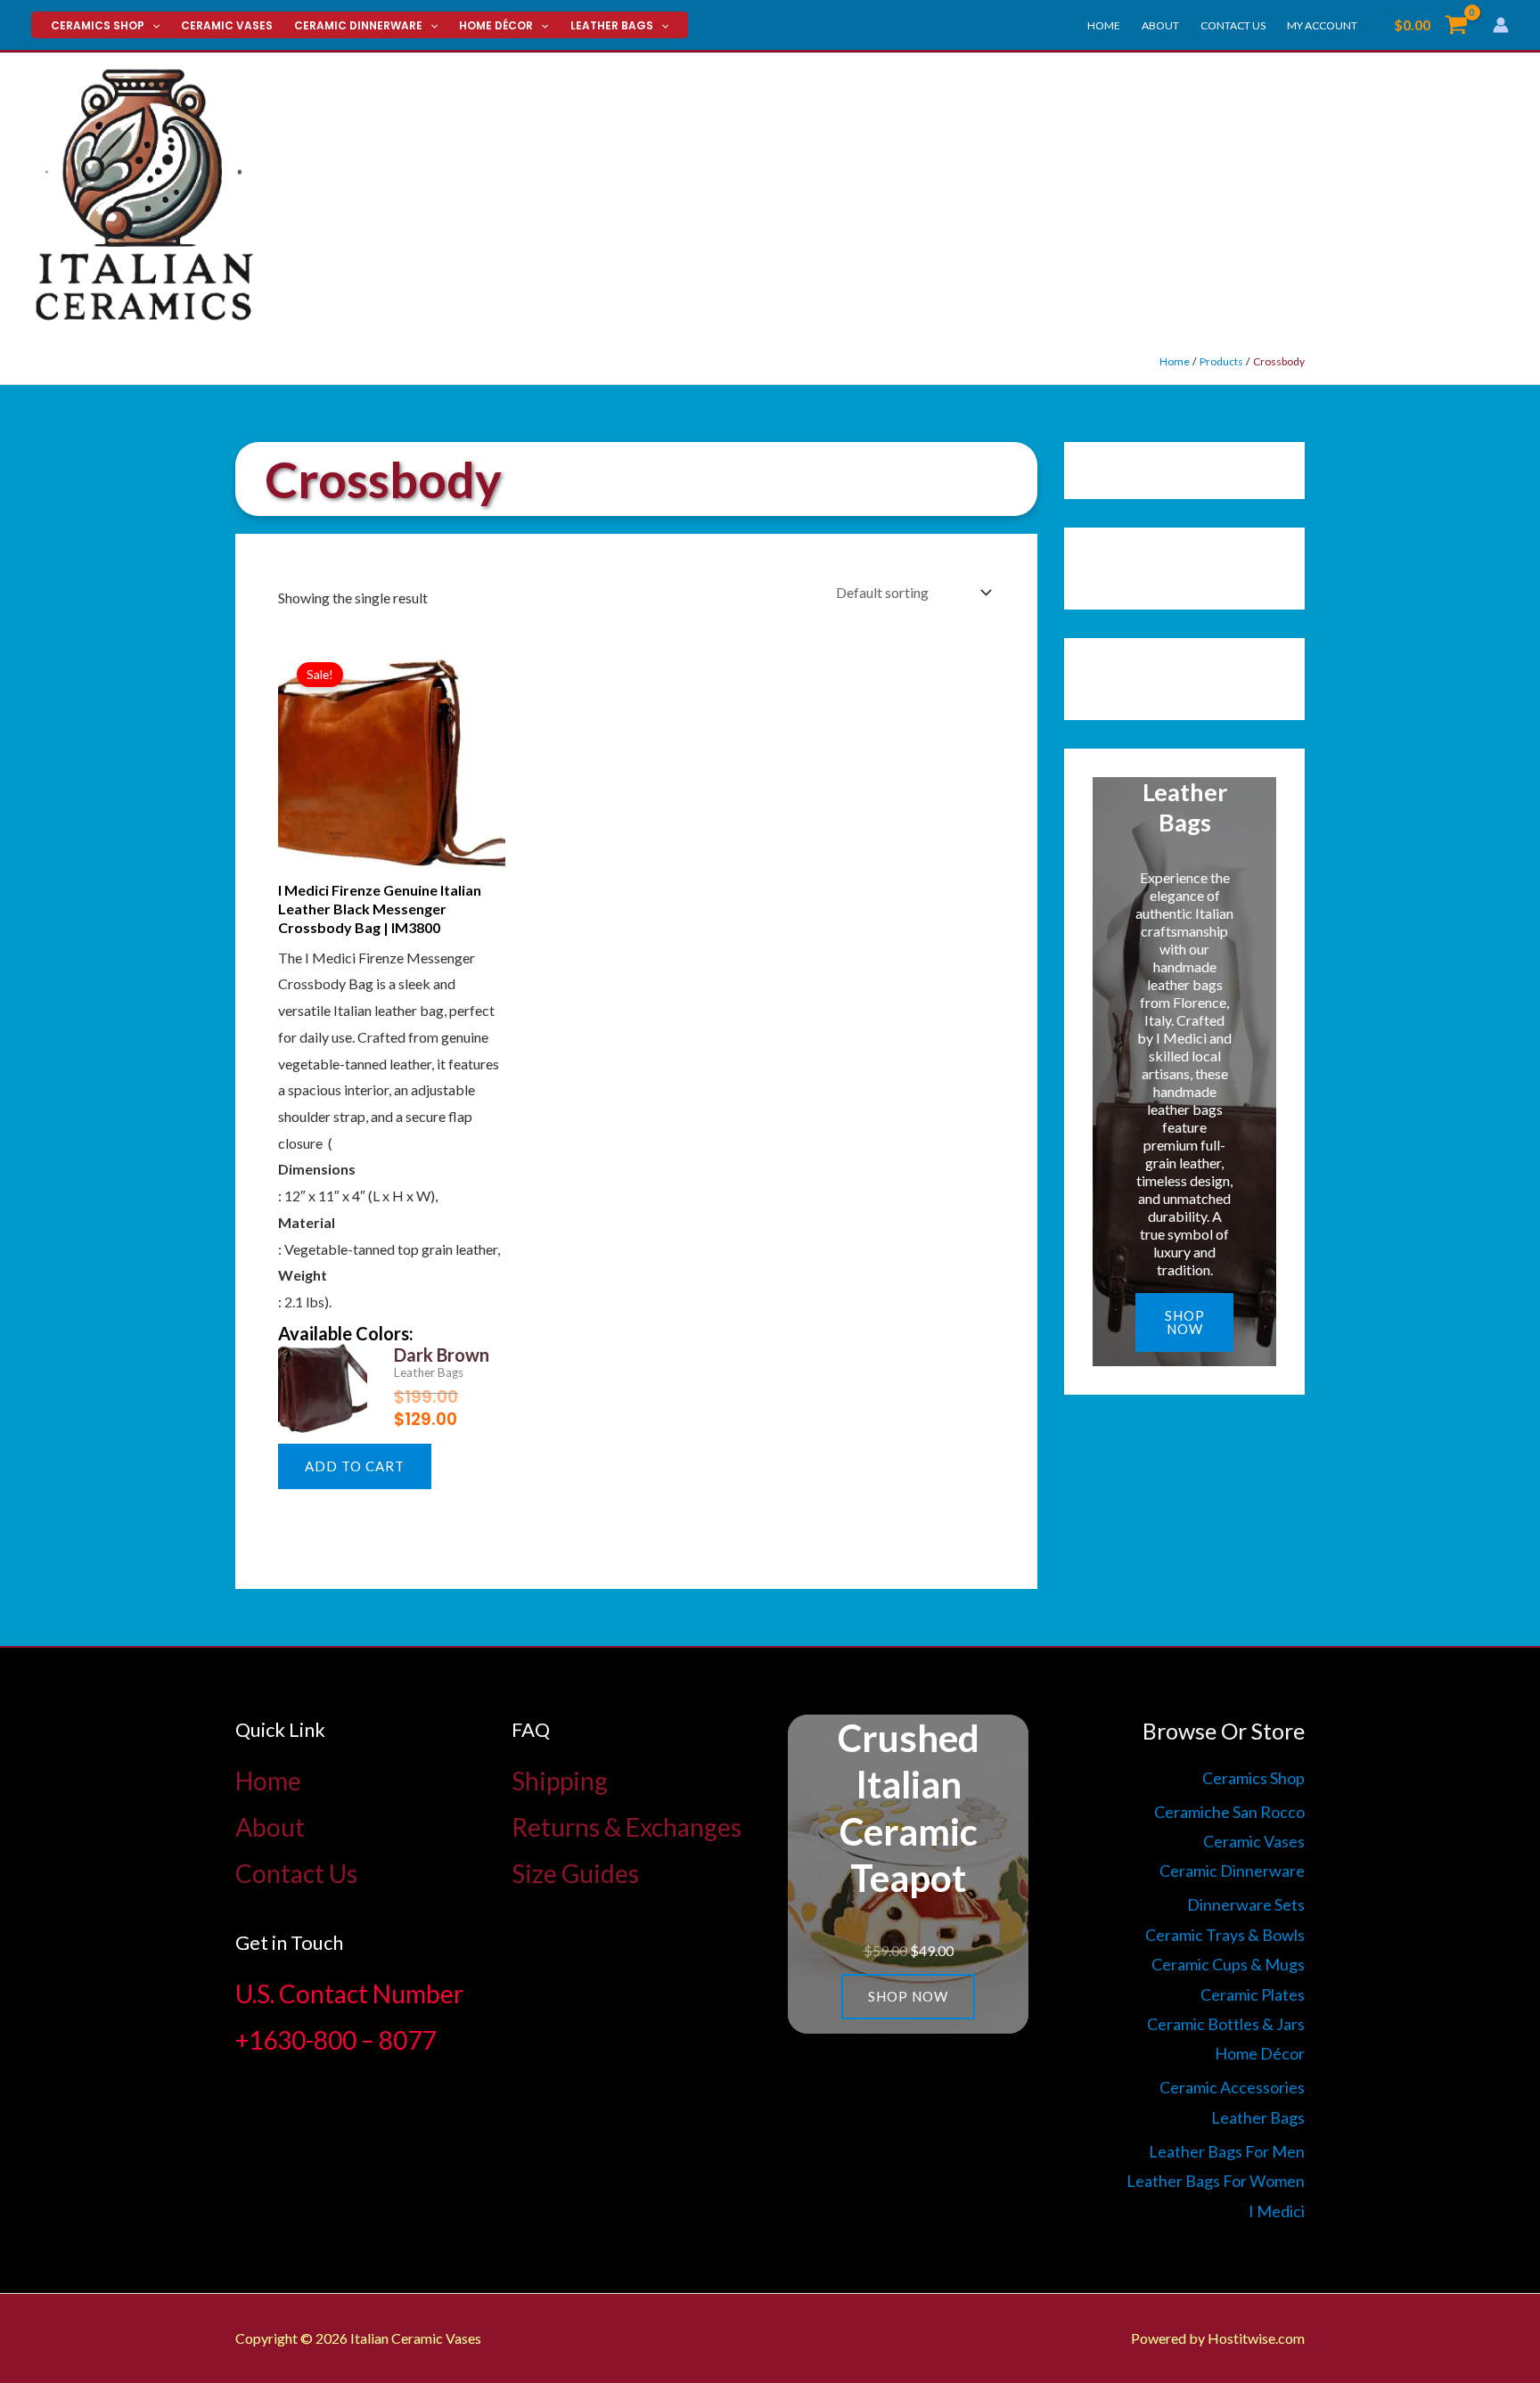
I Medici (1277, 2211)
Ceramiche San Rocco (1229, 1812)
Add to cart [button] (355, 1466)
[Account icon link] (1501, 25)
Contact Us (1233, 25)
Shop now (1185, 1322)
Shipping (560, 1781)
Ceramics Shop (98, 25)
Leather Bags (612, 25)
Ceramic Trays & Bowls (1225, 1935)
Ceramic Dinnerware (358, 25)
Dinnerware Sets (1246, 1904)
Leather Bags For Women (1216, 2181)
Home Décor (496, 25)
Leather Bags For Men (1227, 2151)
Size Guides (575, 1873)
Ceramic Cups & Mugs (1228, 1964)
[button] (152, 25)
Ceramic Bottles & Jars (1226, 2024)
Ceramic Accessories (1232, 2087)
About (1160, 25)
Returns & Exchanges (627, 1827)
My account (1322, 25)
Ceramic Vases (227, 25)
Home (1104, 25)
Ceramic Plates (1253, 1994)
